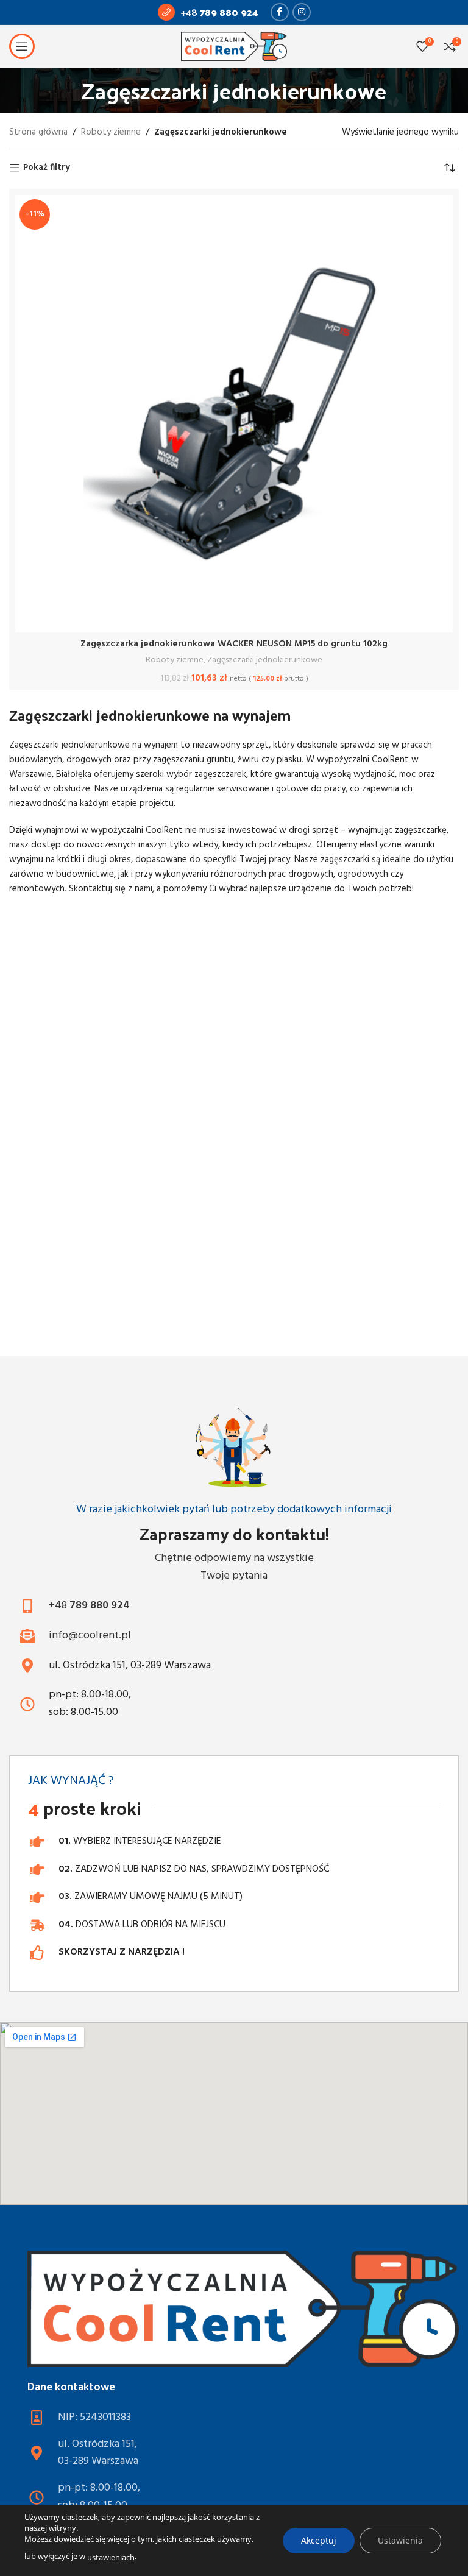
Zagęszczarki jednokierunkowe (265, 660)
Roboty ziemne (111, 132)
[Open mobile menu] (22, 46)
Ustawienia (400, 2540)
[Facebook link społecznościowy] (280, 12)
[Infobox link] (208, 12)
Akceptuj (319, 2540)
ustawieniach (111, 2557)
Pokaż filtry (47, 168)
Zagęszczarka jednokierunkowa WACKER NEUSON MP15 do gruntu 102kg (234, 644)
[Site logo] (234, 46)
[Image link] (243, 2309)
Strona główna (38, 132)
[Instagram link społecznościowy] (302, 12)
